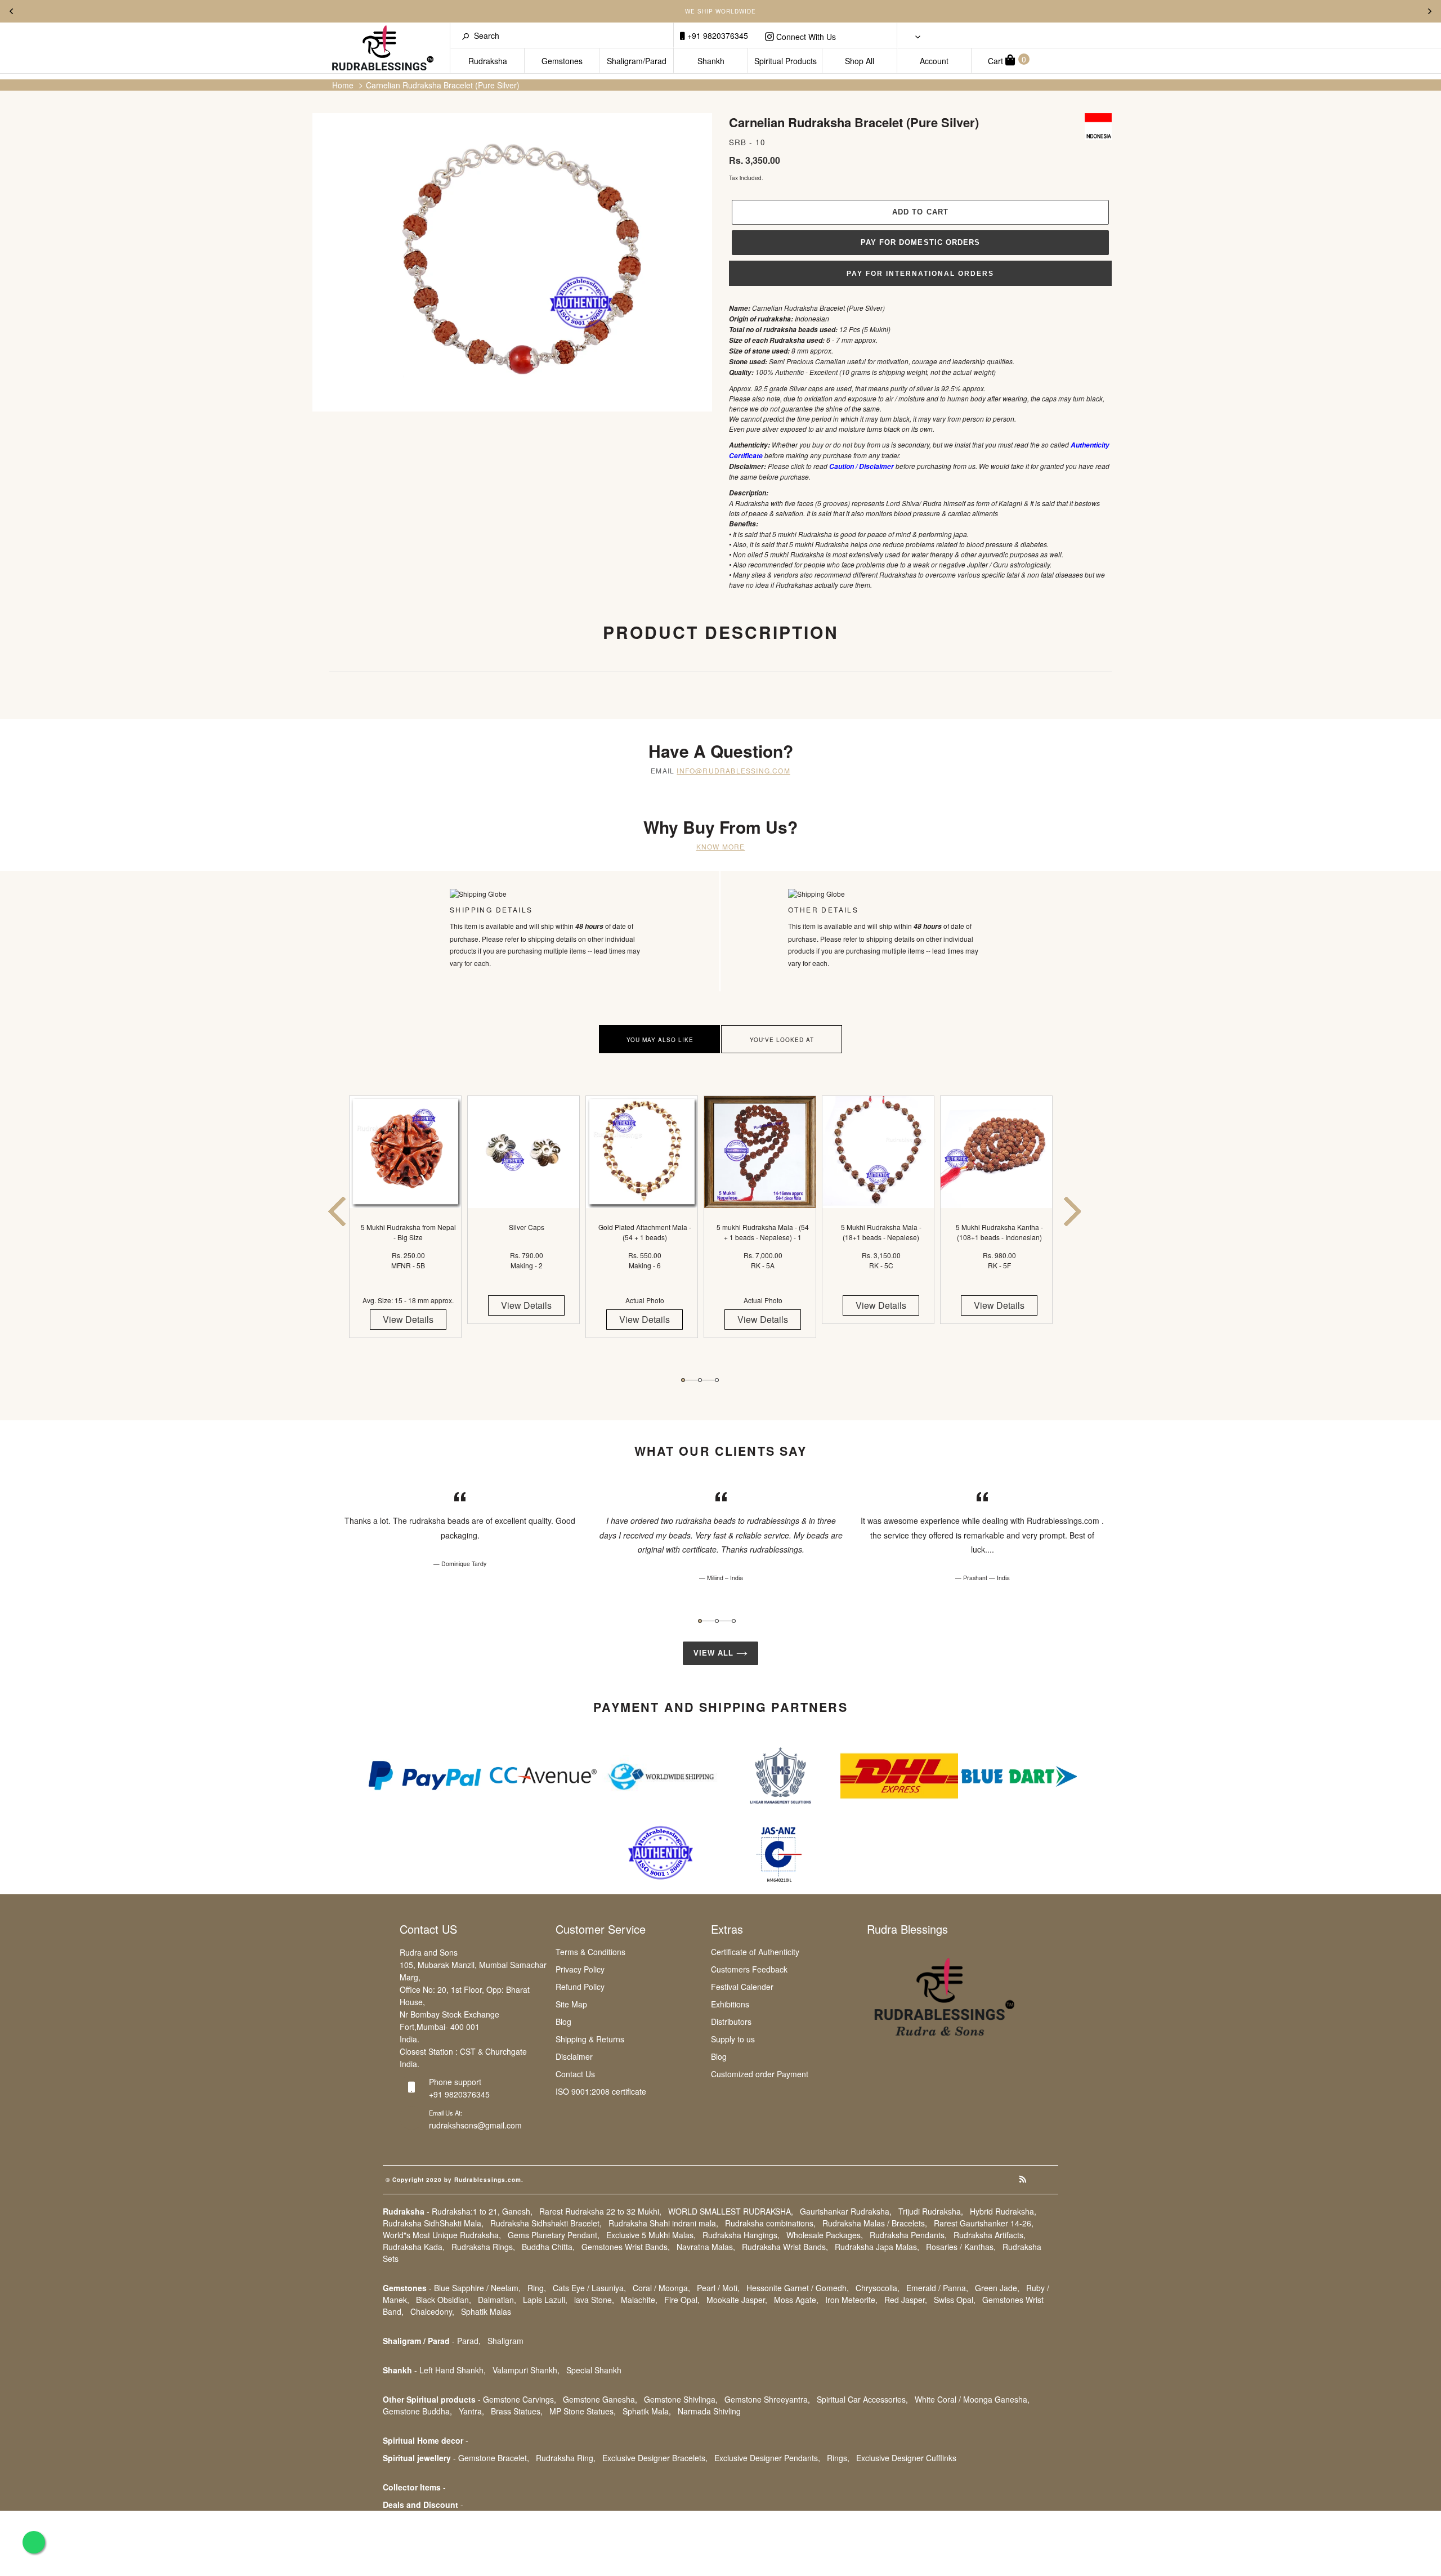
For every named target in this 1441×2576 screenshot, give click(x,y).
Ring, (537, 2288)
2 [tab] (700, 1380)
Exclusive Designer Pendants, (767, 2458)
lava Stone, (594, 2300)
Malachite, (639, 2300)
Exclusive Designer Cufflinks (906, 2458)
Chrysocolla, (878, 2288)
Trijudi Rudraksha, (931, 2211)
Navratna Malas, (706, 2247)
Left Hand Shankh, (453, 2370)
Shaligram (505, 2341)
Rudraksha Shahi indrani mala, (663, 2223)
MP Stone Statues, (583, 2411)
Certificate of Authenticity (755, 1952)
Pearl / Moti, (718, 2288)
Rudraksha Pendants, (908, 2235)
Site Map (571, 2004)
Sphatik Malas (486, 2311)
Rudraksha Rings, (483, 2247)
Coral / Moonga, (661, 2288)
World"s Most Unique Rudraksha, (442, 2235)
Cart (1007, 60)
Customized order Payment (760, 2074)
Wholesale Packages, (825, 2235)
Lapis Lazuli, (545, 2300)
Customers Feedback (749, 1969)
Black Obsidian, (444, 2300)
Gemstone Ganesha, (600, 2399)
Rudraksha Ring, (566, 2458)
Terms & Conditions (590, 1952)
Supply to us (733, 2039)
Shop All (860, 61)
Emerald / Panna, (937, 2288)
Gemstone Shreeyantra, (767, 2399)
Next (1430, 11)
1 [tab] (683, 1380)
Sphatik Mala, (647, 2411)
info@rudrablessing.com (733, 770)
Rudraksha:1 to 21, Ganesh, (482, 2211)
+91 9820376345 (717, 35)
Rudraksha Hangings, (741, 2235)
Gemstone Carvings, (520, 2399)
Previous (11, 11)
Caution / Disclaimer (862, 466)
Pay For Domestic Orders (920, 242)
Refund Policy (580, 1987)
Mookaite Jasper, (737, 2300)
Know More (721, 846)
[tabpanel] (408, 1227)
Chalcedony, (432, 2311)
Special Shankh (594, 2370)
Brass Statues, (517, 2411)
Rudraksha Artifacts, (990, 2235)
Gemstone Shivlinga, (681, 2399)
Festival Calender (742, 1987)
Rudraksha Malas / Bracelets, (875, 2223)
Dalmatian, (497, 2300)
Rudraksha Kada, (414, 2247)
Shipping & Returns (590, 2039)
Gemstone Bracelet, (494, 2458)
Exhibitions (730, 2004)
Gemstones (562, 61)
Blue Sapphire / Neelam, (477, 2288)
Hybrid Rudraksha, (1003, 2211)
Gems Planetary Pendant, (554, 2235)
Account (934, 61)
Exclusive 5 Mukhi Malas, (651, 2235)
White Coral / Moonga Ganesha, (972, 2399)
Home (343, 85)
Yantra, (471, 2411)
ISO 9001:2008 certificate (601, 2091)
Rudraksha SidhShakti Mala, (433, 2223)
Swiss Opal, (955, 2300)
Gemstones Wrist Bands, (626, 2247)
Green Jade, (997, 2288)
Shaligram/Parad (637, 61)
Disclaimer (574, 2056)
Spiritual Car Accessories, (862, 2399)
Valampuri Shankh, (526, 2370)
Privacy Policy (580, 1969)
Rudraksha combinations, (770, 2223)
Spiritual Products (786, 61)
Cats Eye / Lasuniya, (589, 2288)
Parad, (469, 2341)
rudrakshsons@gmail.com (475, 2125)
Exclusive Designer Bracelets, (655, 2458)
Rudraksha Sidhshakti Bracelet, (546, 2223)
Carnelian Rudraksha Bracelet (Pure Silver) (443, 85)
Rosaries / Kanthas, (961, 2247)
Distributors (731, 2022)
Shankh (711, 61)
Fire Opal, (682, 2300)
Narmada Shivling (709, 2411)
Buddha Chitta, (548, 2247)
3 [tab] (717, 1380)
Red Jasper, (906, 2300)
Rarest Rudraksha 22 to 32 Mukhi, (600, 2211)
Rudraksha (488, 61)
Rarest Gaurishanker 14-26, (984, 2223)
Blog (563, 2022)
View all (715, 1653)
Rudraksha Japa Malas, (877, 2247)
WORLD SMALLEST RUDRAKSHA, (731, 2211)
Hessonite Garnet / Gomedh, (798, 2288)
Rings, (838, 2458)
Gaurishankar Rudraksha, (846, 2211)
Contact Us (575, 2074)
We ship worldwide (720, 11)
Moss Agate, (796, 2300)
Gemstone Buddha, (417, 2411)
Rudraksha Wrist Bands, (785, 2247)
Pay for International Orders (920, 274)
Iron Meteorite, (851, 2300)
